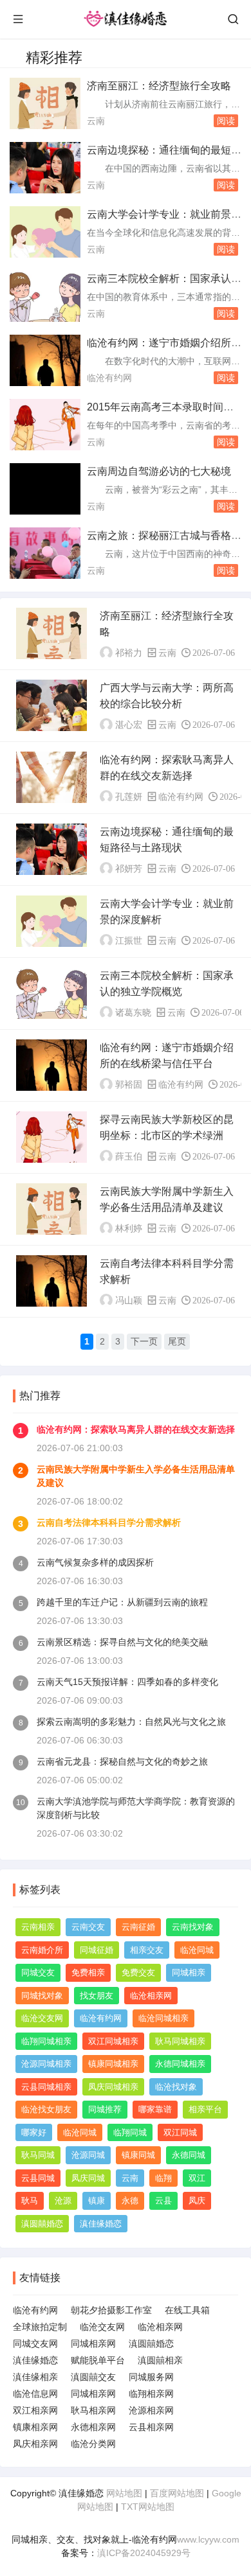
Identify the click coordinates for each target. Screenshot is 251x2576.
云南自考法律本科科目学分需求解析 (109, 1522)
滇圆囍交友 (93, 2377)
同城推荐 (105, 2109)
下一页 (144, 1341)
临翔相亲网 (151, 2394)
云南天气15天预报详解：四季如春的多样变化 (127, 1682)
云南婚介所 (42, 1950)
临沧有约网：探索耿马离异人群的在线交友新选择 (136, 1429)
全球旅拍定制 (40, 2327)
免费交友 (138, 1972)
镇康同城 (138, 2155)
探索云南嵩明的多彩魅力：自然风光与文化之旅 (131, 1722)
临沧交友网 (42, 2018)
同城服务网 (151, 2377)
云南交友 (88, 1927)
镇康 (97, 2201)
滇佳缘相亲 (35, 2377)
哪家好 (34, 2132)
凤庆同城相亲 (113, 2087)
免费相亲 (88, 1972)
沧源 (63, 2201)
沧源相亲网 (151, 2410)
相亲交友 (147, 1950)
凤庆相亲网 (35, 2444)
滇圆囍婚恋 (42, 2224)
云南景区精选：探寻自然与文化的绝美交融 (122, 1642)
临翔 (163, 2178)
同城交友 (38, 1972)
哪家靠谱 (155, 2109)
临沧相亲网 (151, 1996)
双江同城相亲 (113, 2041)
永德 (130, 2201)
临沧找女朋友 (46, 2109)
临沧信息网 (35, 2394)
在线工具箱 (187, 2310)
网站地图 (124, 2493)
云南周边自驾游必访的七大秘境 (159, 471)
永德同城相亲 (180, 2064)
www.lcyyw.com (208, 2539)
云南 (96, 121)
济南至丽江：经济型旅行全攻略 (159, 86)
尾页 (177, 1341)
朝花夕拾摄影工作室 (111, 2310)
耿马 (30, 2201)
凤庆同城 (88, 2178)
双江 (197, 2178)
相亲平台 (205, 2109)
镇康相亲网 (35, 2427)
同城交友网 (35, 2343)
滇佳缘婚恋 (101, 2224)
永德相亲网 (93, 2427)
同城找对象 (42, 1996)
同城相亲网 (93, 2343)
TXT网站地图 (148, 2507)
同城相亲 (189, 1972)
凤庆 (197, 2201)
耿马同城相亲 (180, 2041)
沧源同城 (88, 2155)
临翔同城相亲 (46, 2041)
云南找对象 (193, 1927)
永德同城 (189, 2155)
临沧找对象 (176, 2087)
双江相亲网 (35, 2410)
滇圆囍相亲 (160, 2360)
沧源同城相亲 (46, 2064)
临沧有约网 (109, 378)
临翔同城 (130, 2132)
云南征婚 (138, 1927)
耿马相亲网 (93, 2410)
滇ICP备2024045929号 (144, 2553)
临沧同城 (197, 1950)
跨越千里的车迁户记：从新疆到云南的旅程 (122, 1602)
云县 (163, 2201)
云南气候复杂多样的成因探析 (95, 1562)
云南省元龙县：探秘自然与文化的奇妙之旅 (122, 1761)
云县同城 (38, 2178)
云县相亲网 (151, 2427)
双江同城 (180, 2132)
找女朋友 (97, 1996)
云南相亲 (38, 1927)
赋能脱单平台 (98, 2360)
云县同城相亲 (46, 2087)
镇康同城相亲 (113, 2064)
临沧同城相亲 (163, 2018)
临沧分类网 (93, 2444)
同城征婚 (97, 1950)
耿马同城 (38, 2155)
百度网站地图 (177, 2493)
